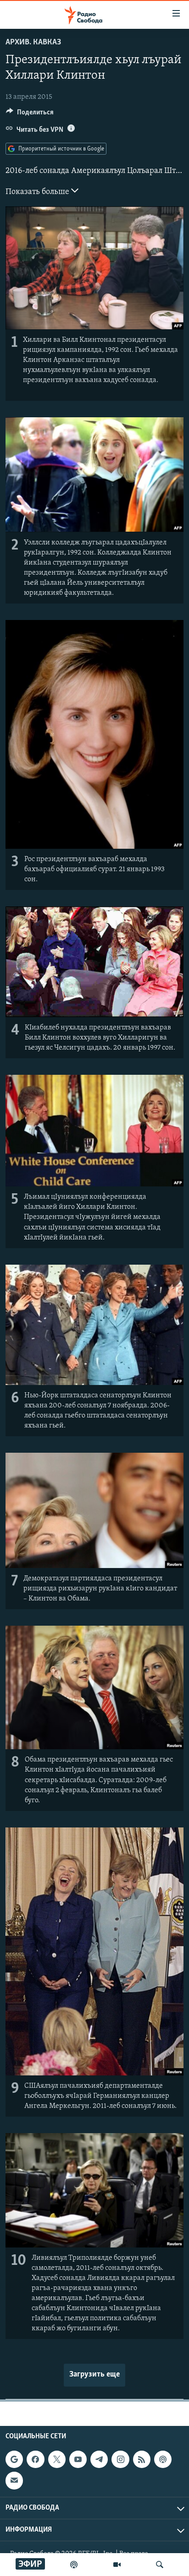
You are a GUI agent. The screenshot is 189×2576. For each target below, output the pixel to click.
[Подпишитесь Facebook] (35, 2459)
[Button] (30, 114)
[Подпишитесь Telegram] (99, 2459)
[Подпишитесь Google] (14, 2459)
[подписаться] (14, 2480)
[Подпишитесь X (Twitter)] (57, 2459)
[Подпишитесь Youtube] (78, 2459)
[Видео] (117, 2565)
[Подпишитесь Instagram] (120, 2459)
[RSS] (142, 2459)
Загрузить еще (94, 2375)
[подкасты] (74, 2565)
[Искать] (160, 2565)
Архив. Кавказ (33, 43)
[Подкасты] (163, 2459)
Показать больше (38, 192)
